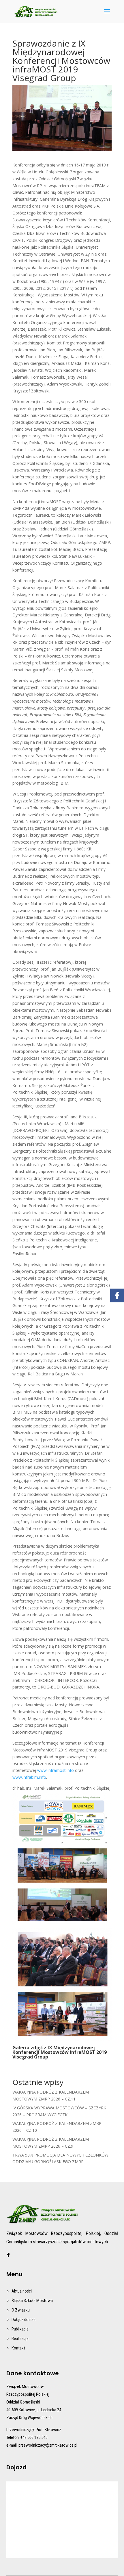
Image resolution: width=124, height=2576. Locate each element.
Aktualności (22, 2291)
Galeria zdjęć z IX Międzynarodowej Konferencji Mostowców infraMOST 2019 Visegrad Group (60, 2052)
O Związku (21, 2310)
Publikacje (20, 2329)
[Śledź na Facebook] (8, 2255)
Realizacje (20, 2339)
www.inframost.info (56, 1770)
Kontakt (18, 2348)
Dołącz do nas (24, 2320)
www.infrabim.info (29, 1777)
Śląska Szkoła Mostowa (32, 2301)
